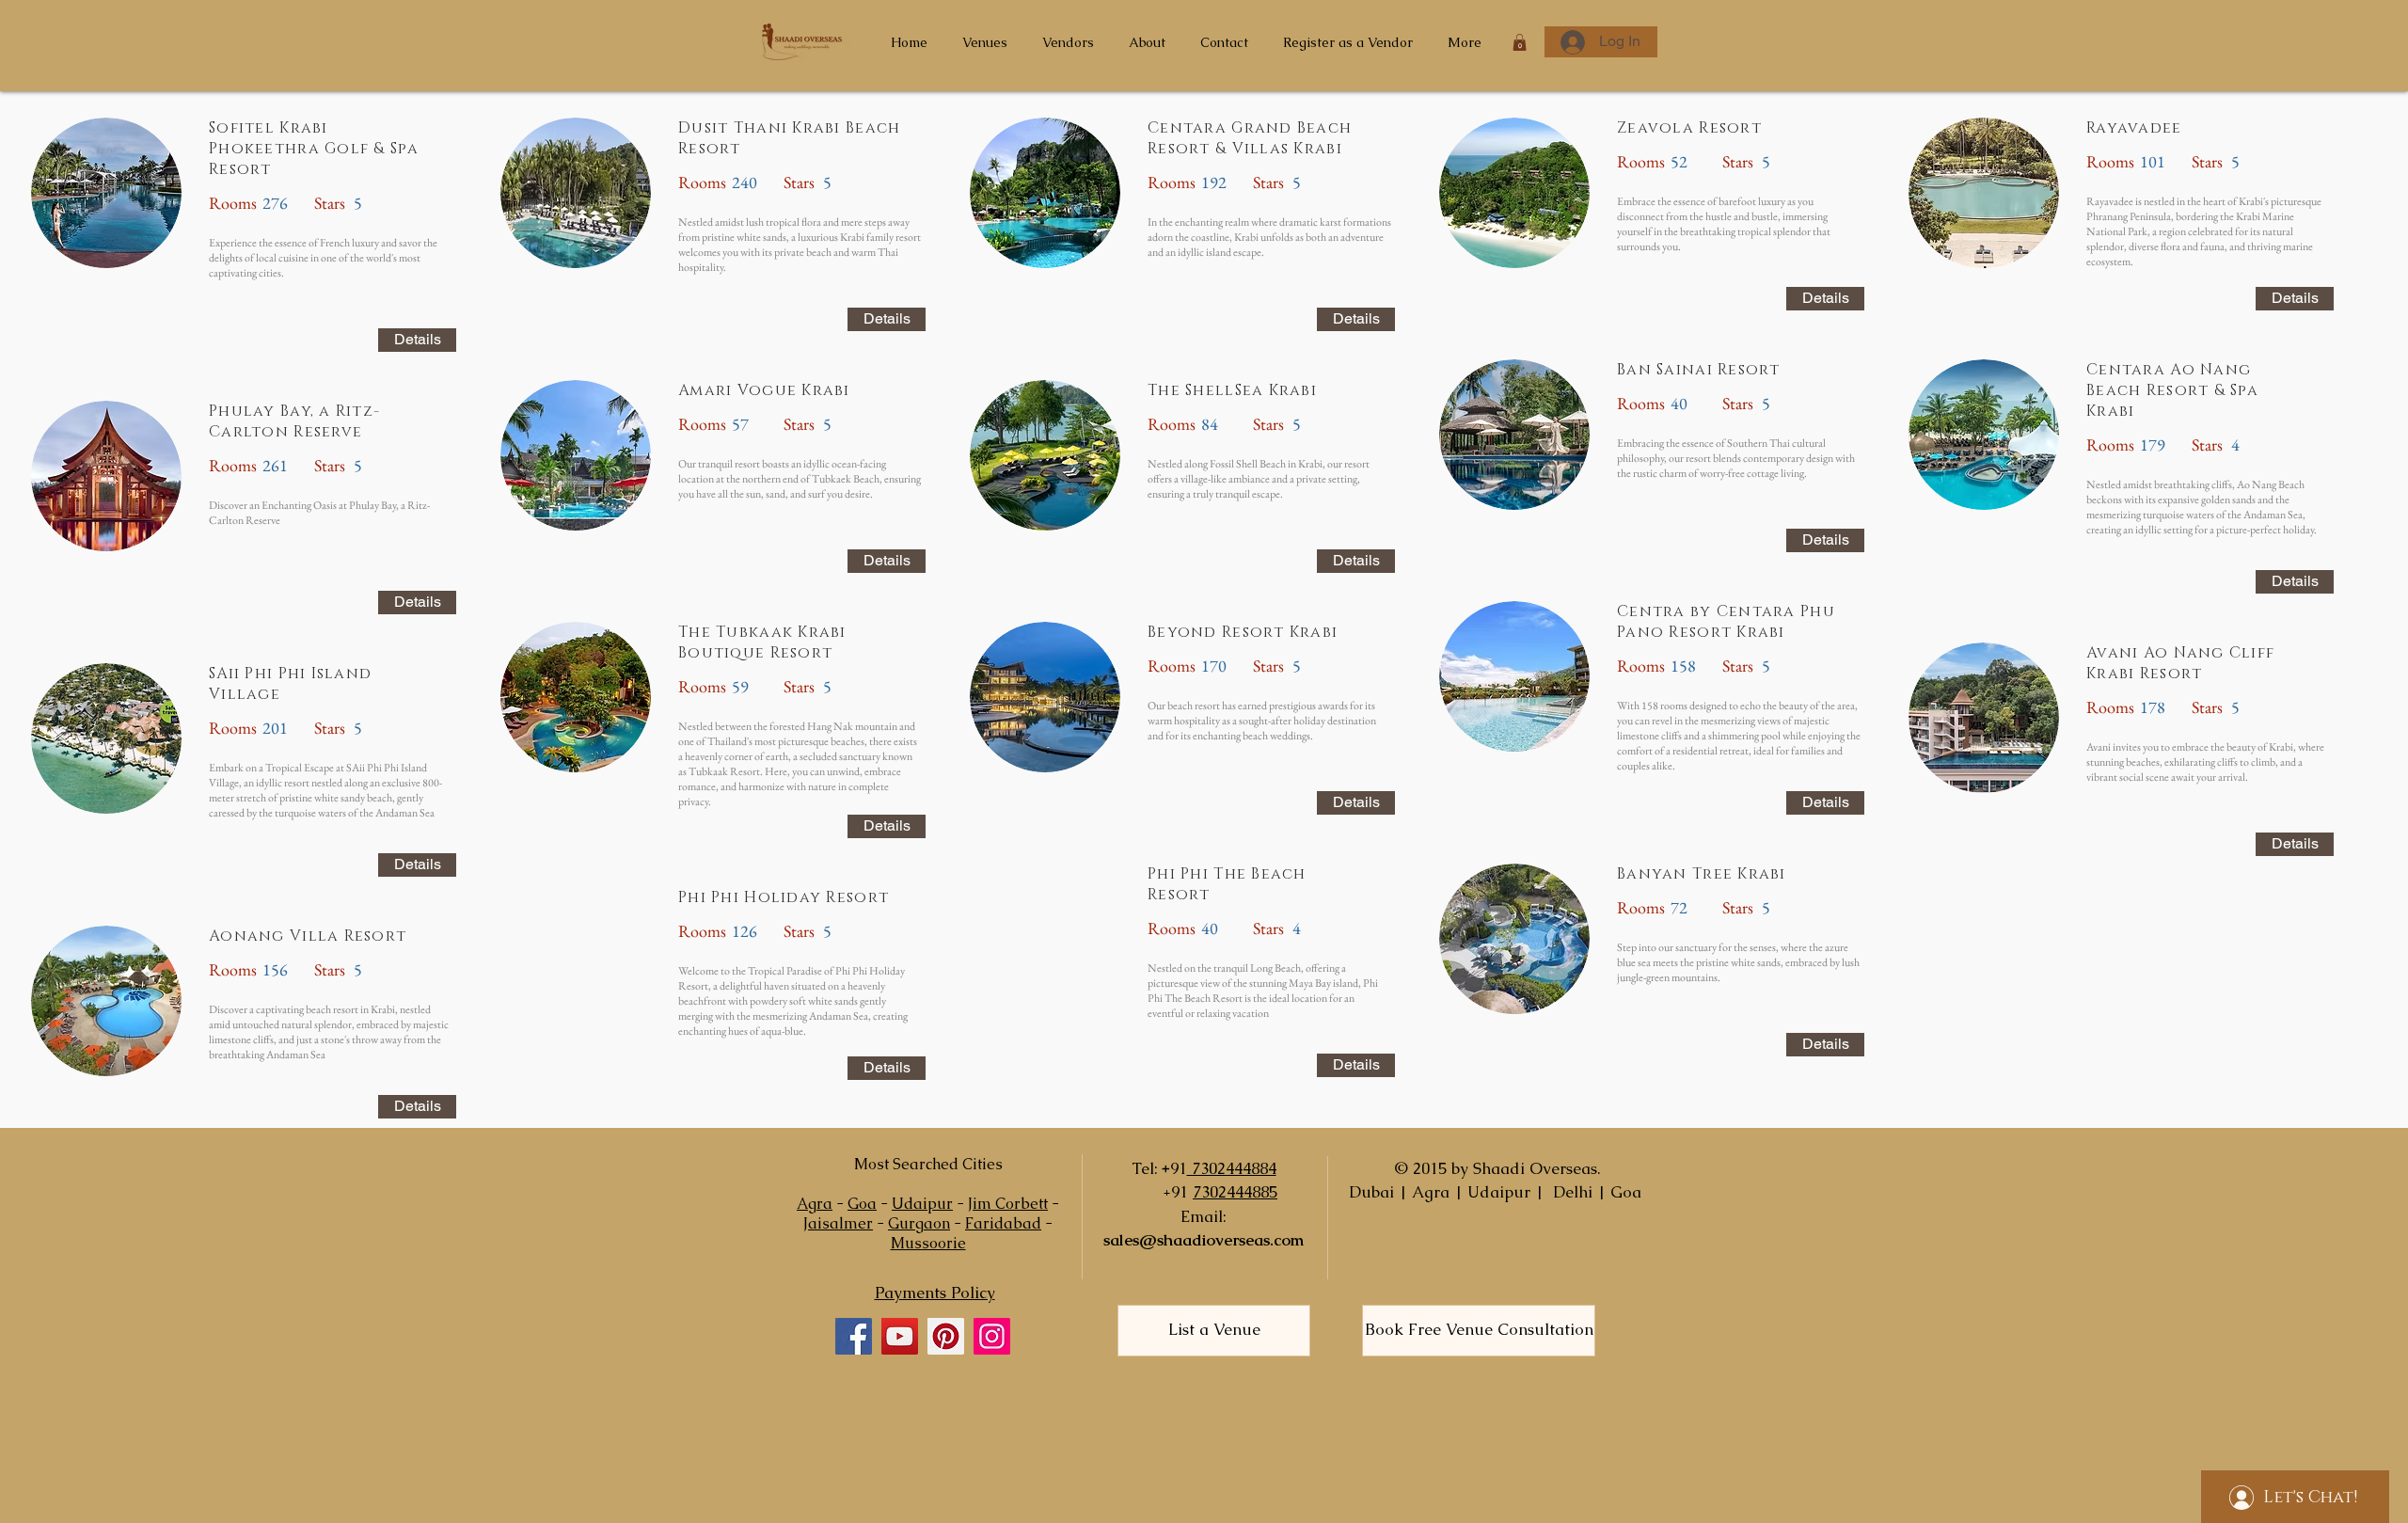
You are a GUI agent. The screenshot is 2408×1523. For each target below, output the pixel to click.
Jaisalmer (838, 1223)
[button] (1520, 42)
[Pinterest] (946, 1336)
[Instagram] (992, 1336)
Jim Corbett (1008, 1204)
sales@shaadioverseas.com (1204, 1240)
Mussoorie (928, 1243)
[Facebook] (854, 1336)
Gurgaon (919, 1223)
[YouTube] (900, 1336)
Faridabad (1003, 1223)
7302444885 (1235, 1192)
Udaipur (922, 1204)
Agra (815, 1204)
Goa (862, 1204)
